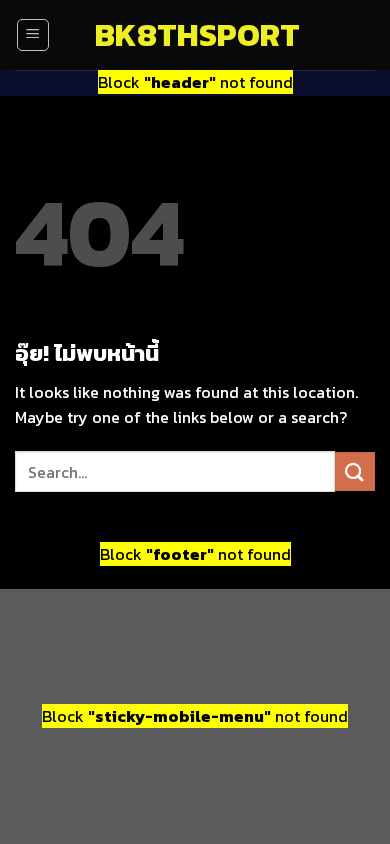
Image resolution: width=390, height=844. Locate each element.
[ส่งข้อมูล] (355, 471)
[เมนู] (33, 35)
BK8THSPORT (195, 35)
